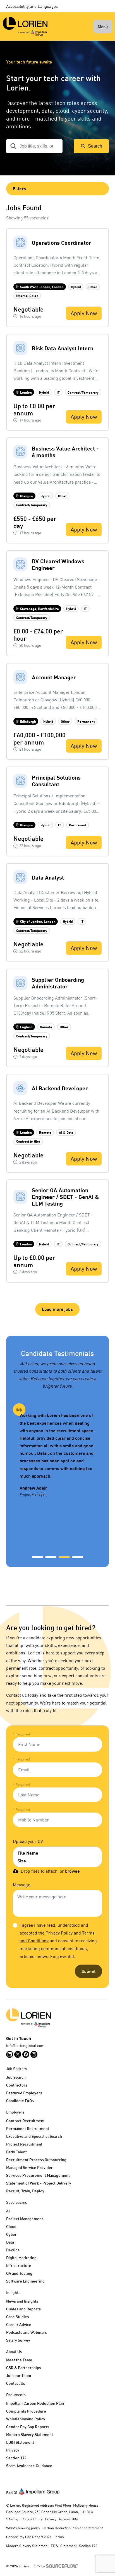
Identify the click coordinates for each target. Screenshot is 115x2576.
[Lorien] (25, 26)
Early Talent (16, 2152)
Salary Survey (18, 2340)
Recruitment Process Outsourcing (36, 2160)
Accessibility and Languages (32, 6)
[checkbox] (15, 1925)
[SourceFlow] (63, 2565)
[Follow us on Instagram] (34, 2054)
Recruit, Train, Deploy (25, 2191)
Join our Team (19, 2375)
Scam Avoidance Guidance (29, 2466)
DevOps (13, 2250)
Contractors (17, 2085)
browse (72, 1871)
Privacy (13, 2450)
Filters (19, 188)
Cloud (11, 2226)
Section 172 (16, 2458)
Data (10, 2242)
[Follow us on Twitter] (18, 2054)
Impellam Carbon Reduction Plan (35, 2403)
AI (8, 2211)
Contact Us (16, 2383)
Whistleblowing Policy (26, 2419)
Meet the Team (19, 2360)
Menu (103, 26)
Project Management (25, 2219)
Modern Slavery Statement (30, 2434)
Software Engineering (25, 2281)
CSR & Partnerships (24, 2368)
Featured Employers (24, 2093)
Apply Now (84, 313)
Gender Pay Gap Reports (28, 2427)
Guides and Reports (23, 2309)
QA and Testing (19, 2273)
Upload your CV (28, 1841)
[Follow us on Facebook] (26, 2054)
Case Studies (18, 2317)
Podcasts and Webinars (27, 2332)
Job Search (16, 2077)
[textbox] (57, 1744)
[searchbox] (34, 146)
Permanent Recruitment (28, 2128)
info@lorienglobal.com (25, 2045)
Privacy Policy (59, 1933)
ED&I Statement (20, 2442)
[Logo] (57, 2018)
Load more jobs (57, 1309)
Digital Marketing (21, 2258)
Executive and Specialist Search (34, 2136)
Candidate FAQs (20, 2101)
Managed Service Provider (29, 2167)
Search (95, 146)
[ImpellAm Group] (39, 2491)
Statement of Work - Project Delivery (39, 2183)
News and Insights (22, 2301)
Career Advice (19, 2324)
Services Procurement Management (38, 2175)
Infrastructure (19, 2265)
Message (21, 1885)
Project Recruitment (24, 2144)
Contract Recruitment (25, 2121)
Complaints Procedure (26, 2411)
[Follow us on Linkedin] (10, 2054)
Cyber (11, 2234)
